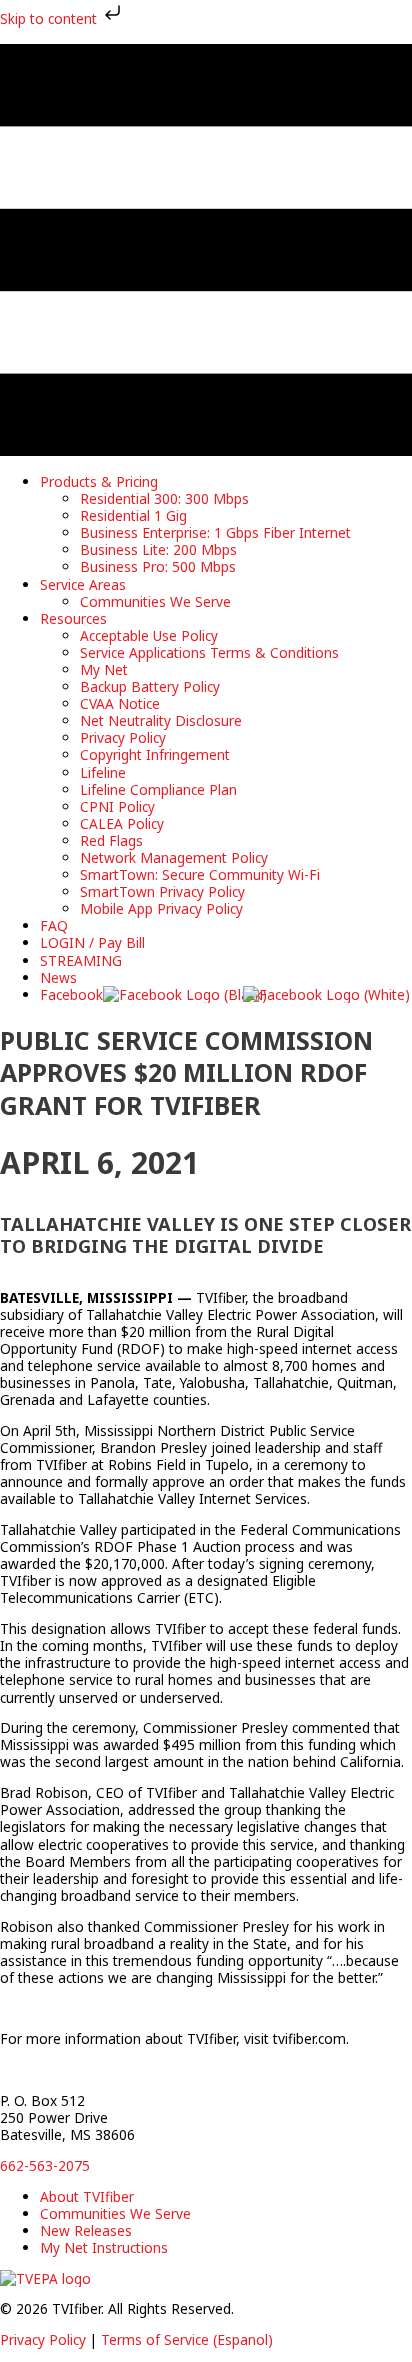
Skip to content (50, 18)
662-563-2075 (45, 2165)
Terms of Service (157, 2339)
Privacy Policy (43, 2339)
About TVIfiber (87, 2196)
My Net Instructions (104, 2247)
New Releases (86, 2230)
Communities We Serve (115, 2213)
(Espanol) (243, 2339)
